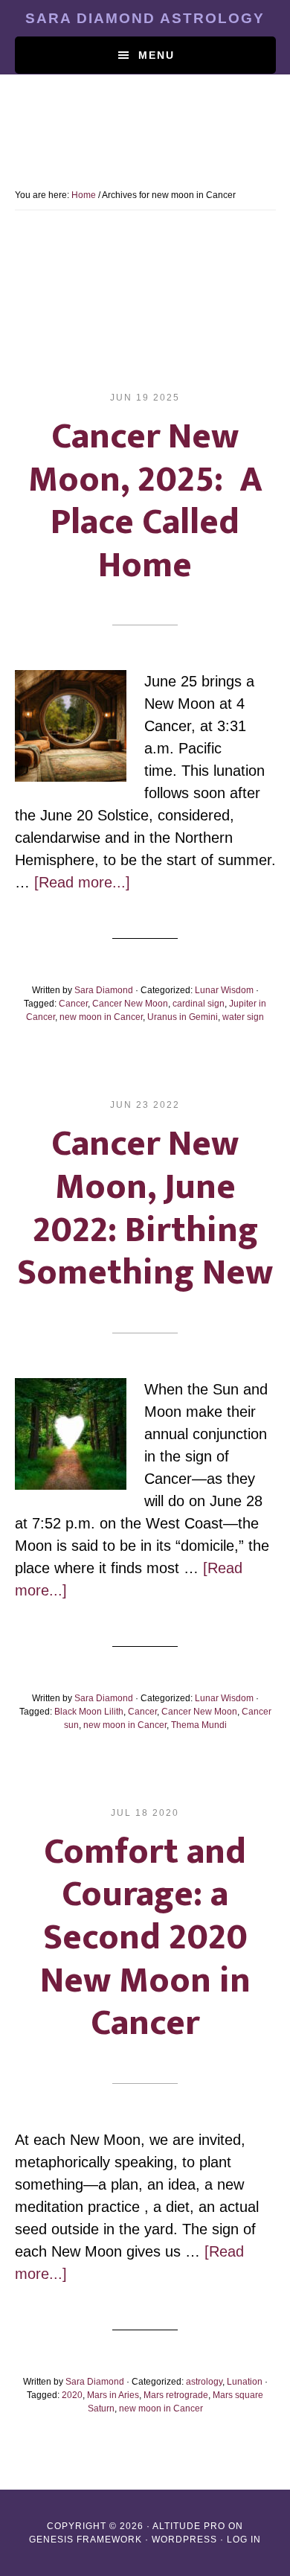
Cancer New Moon (130, 1004)
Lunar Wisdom (224, 990)
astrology (204, 2382)
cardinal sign (199, 1004)
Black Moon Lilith (89, 1712)
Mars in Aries (113, 2395)
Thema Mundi (199, 1725)
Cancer (73, 1004)
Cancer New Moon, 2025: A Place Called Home (145, 501)
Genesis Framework (86, 2540)
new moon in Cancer (101, 1017)
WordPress (184, 2540)
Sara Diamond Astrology (145, 18)
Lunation (245, 2382)
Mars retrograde (176, 2395)
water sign (243, 1017)
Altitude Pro (189, 2526)
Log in (244, 2540)
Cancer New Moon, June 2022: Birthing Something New (145, 1209)
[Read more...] (82, 882)
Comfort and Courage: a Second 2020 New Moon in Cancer (145, 1938)
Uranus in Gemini (183, 1017)
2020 (72, 2395)
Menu (157, 55)
